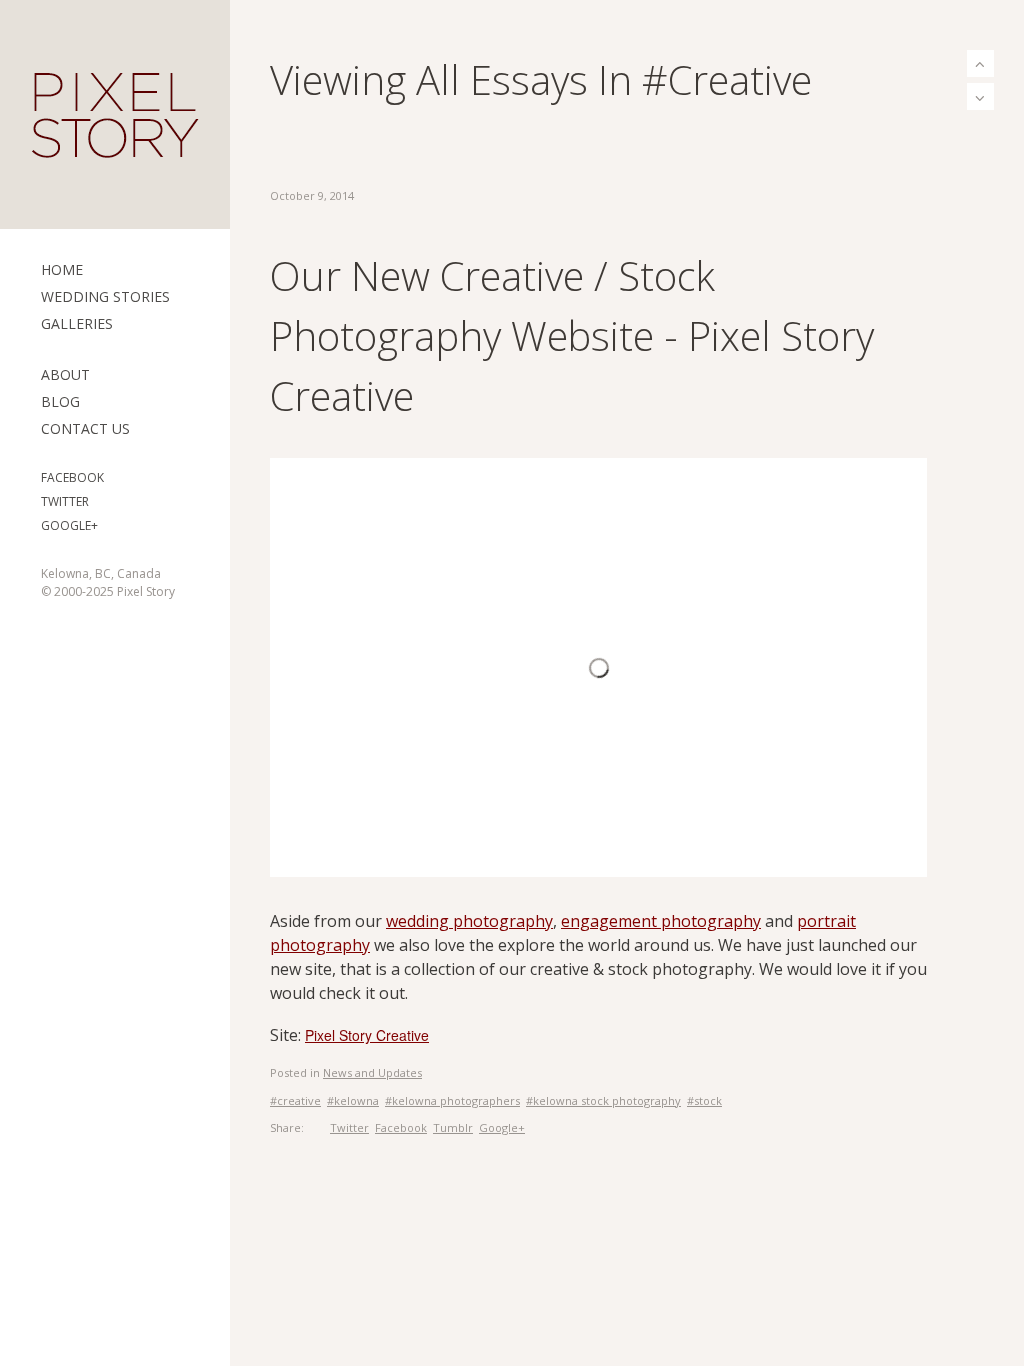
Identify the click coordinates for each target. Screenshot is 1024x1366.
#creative (295, 1100)
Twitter (65, 501)
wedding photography (469, 921)
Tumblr (453, 1127)
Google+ (69, 525)
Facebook (72, 477)
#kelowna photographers (452, 1100)
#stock (704, 1100)
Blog (60, 401)
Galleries (77, 323)
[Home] (115, 115)
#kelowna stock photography (603, 1100)
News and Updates (372, 1072)
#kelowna (353, 1100)
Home (62, 269)
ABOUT (65, 374)
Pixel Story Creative (367, 1035)
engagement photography (661, 921)
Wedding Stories (105, 296)
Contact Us (85, 428)
